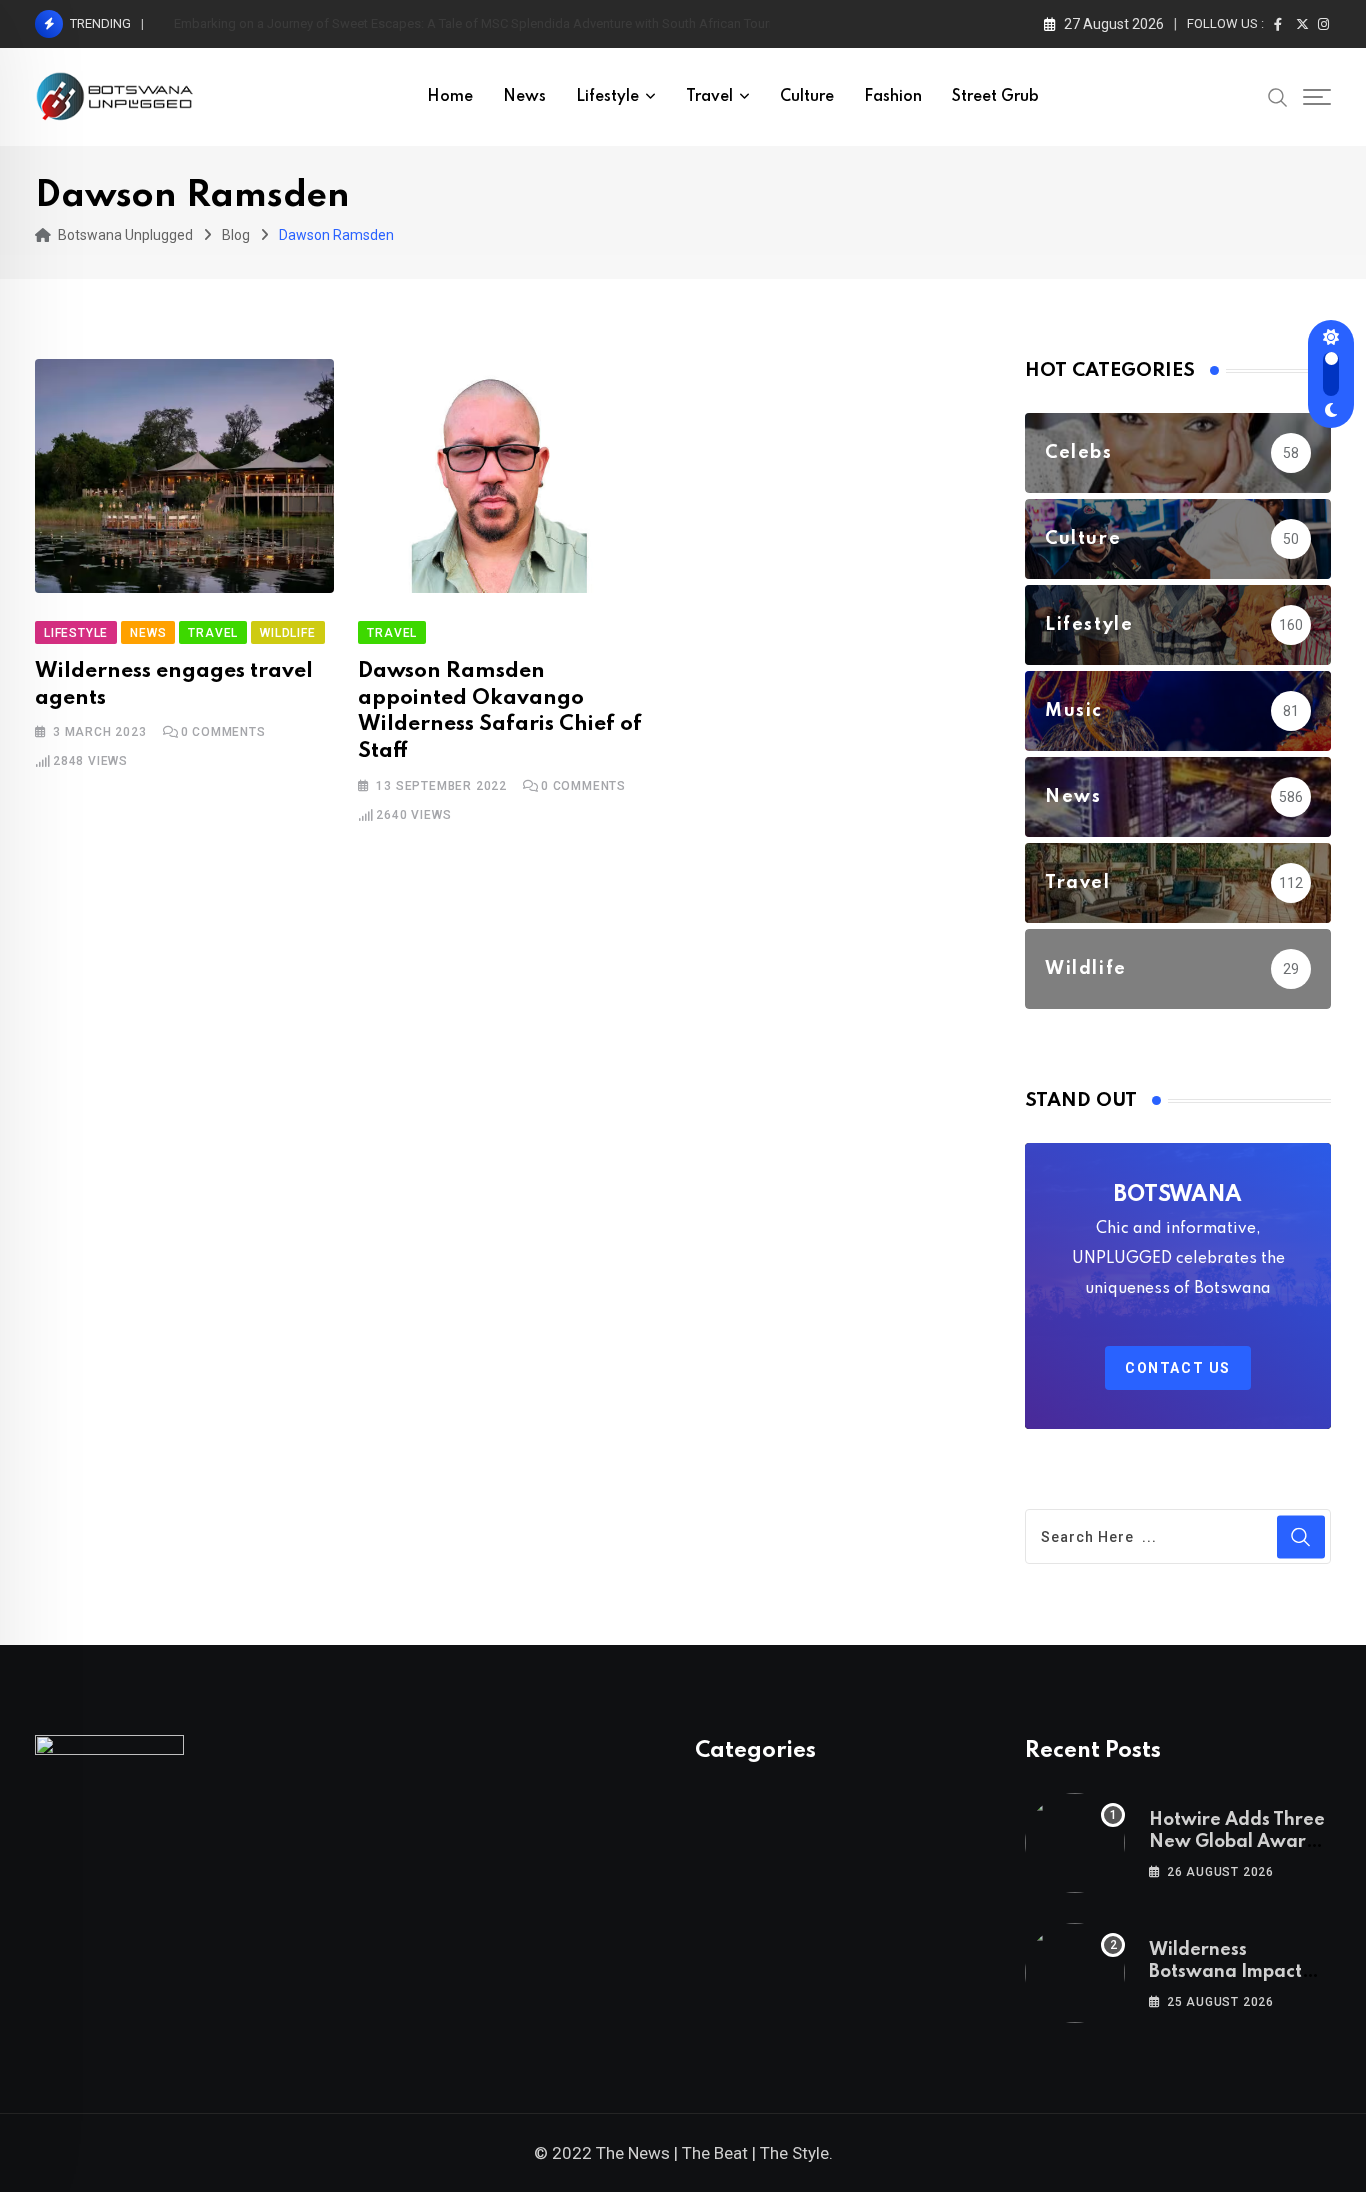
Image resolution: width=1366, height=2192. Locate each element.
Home (450, 97)
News (524, 97)
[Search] (1278, 96)
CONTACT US (1178, 1368)
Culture (807, 97)
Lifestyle (607, 97)
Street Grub (995, 97)
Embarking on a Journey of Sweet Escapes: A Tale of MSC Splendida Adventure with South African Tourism (482, 23)
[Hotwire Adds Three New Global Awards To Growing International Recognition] (1075, 1843)
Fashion (893, 97)
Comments (223, 732)
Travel (709, 97)
